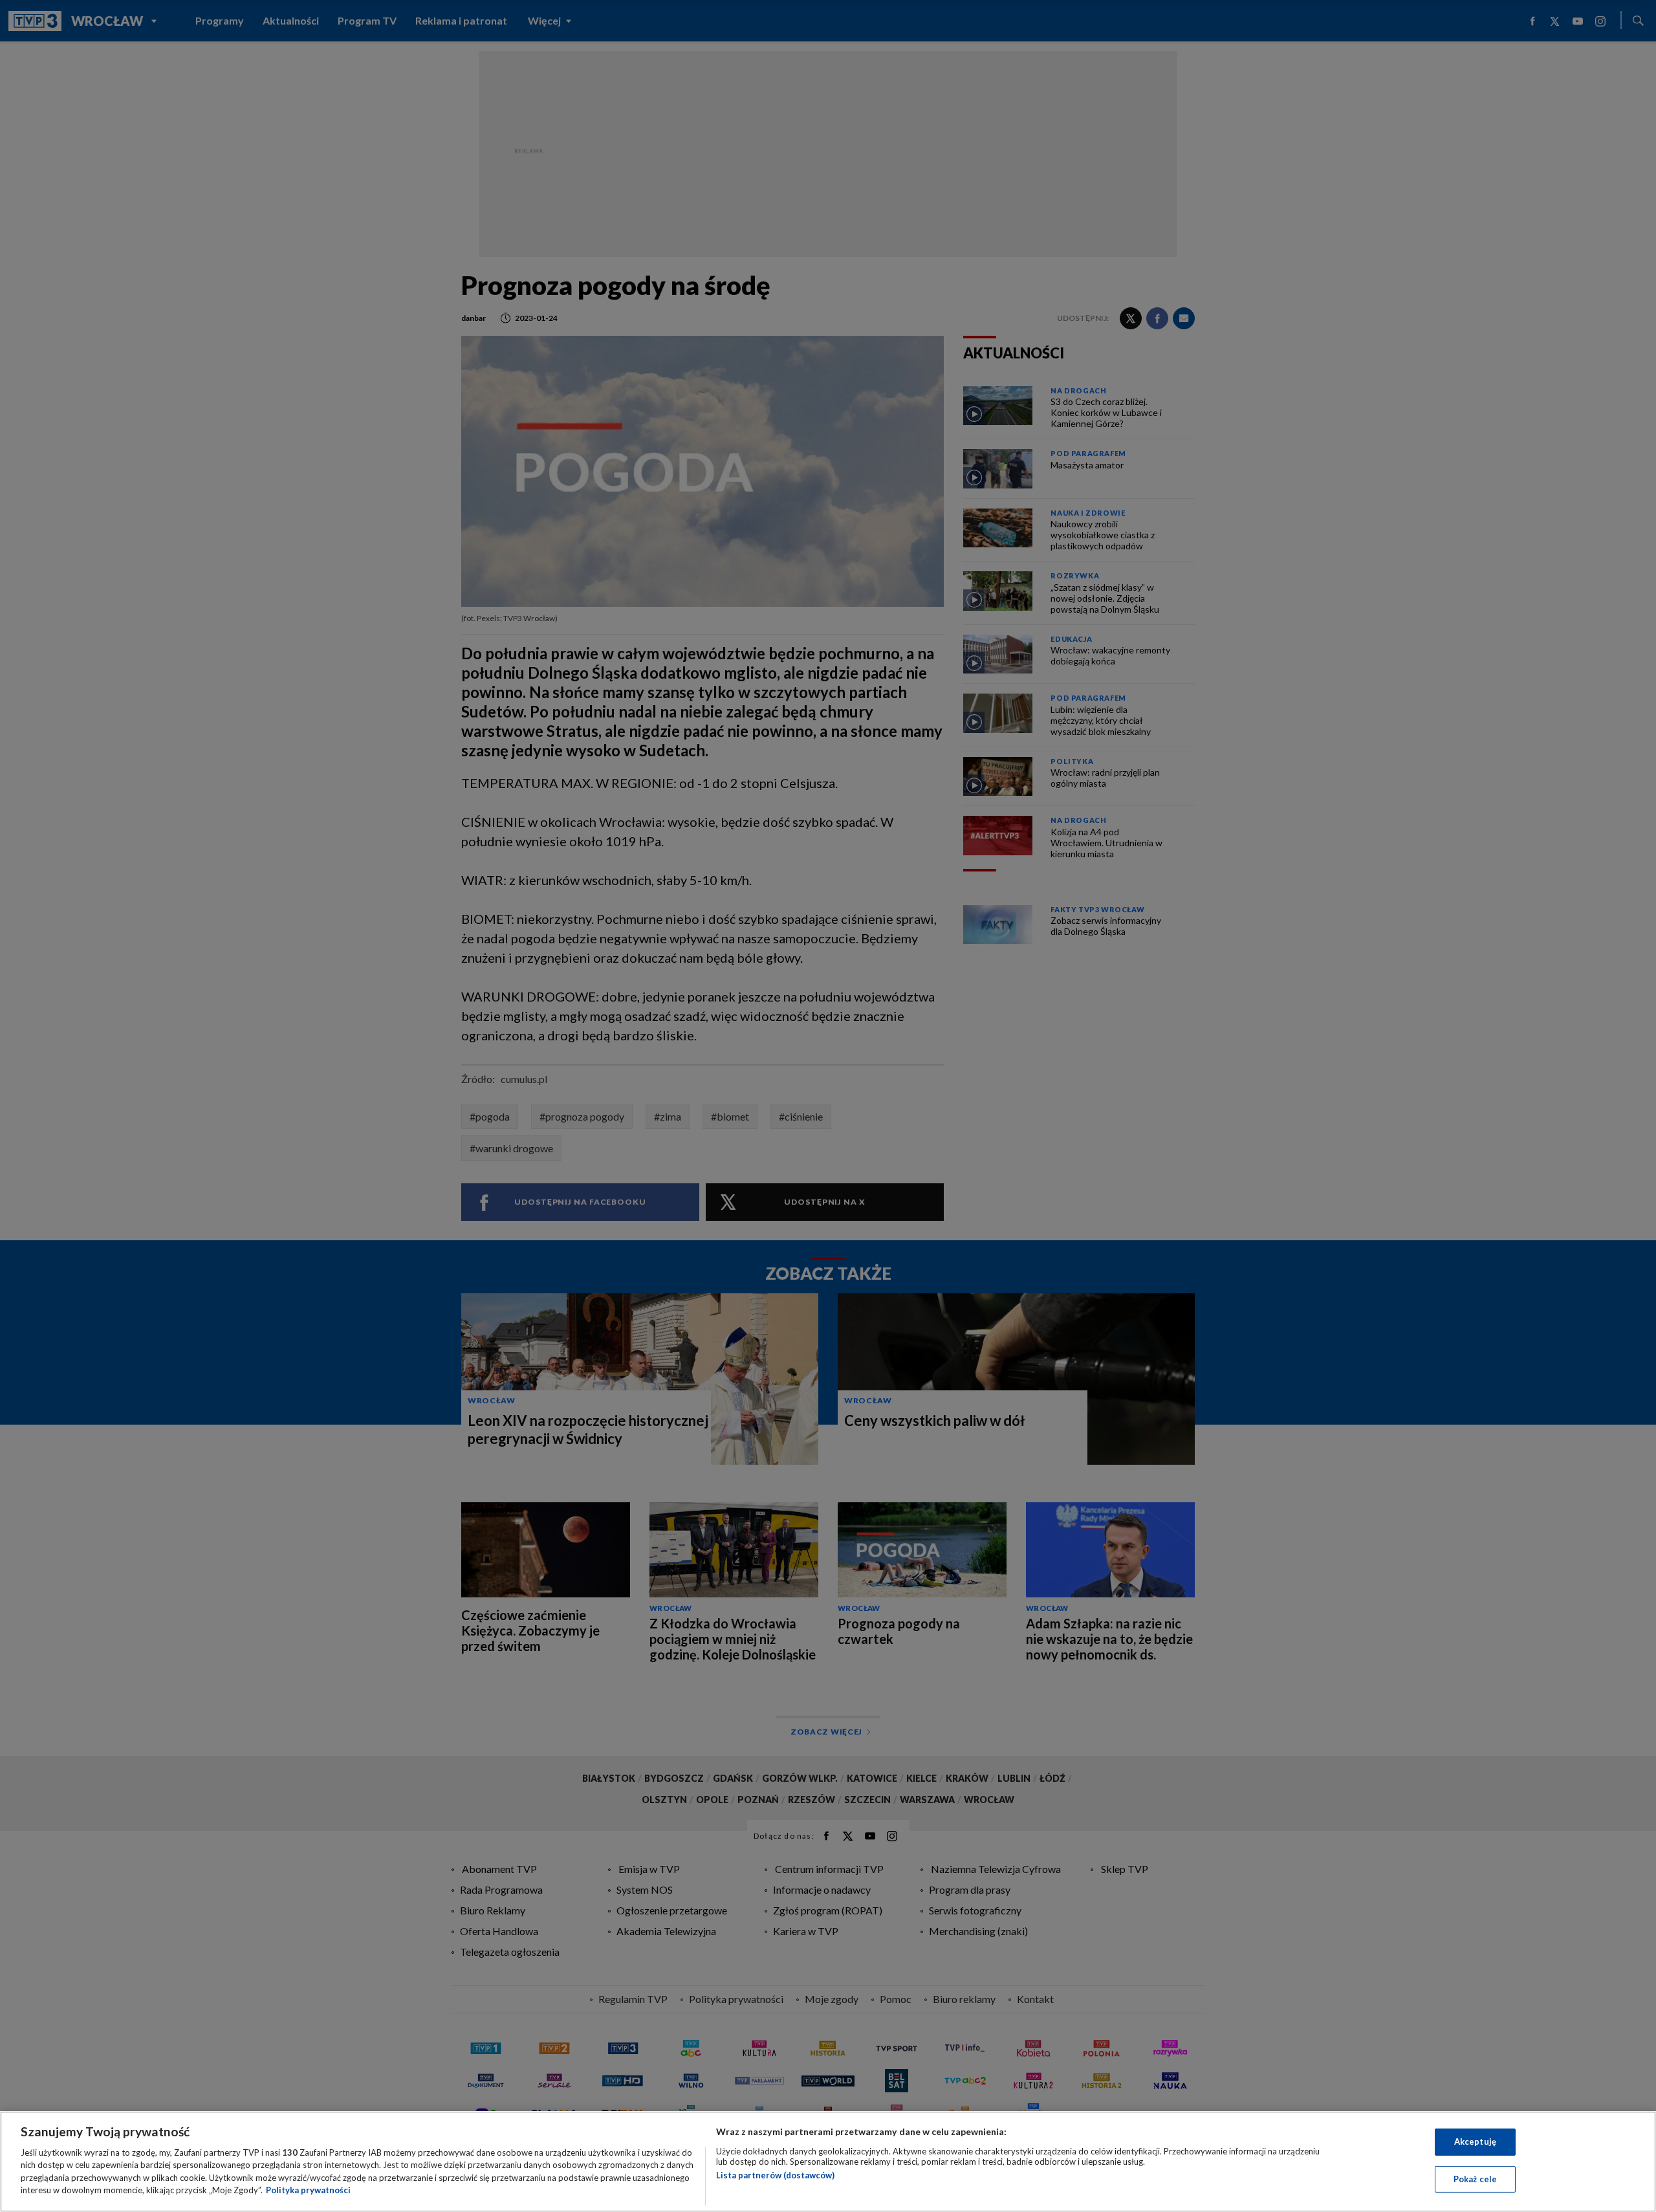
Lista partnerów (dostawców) (775, 2175)
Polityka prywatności (308, 2190)
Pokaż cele (1475, 2178)
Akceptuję (1475, 2141)
